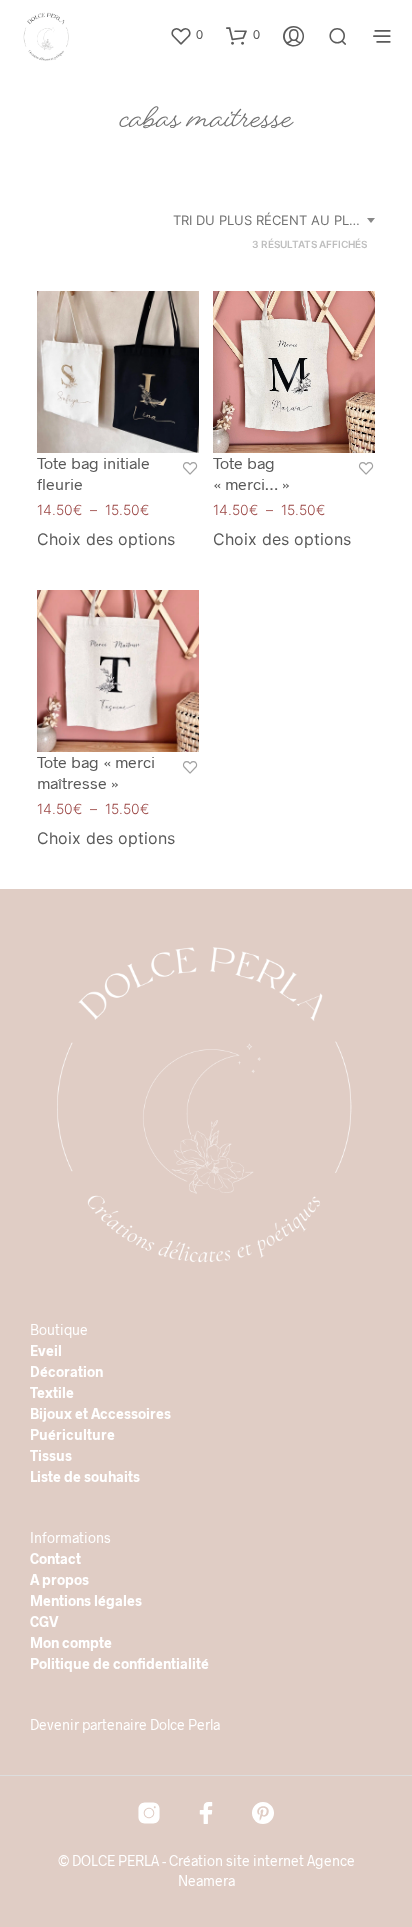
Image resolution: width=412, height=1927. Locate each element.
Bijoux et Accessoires (100, 1413)
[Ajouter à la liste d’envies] (190, 470)
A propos (59, 1579)
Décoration (66, 1371)
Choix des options (106, 539)
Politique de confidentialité (119, 1663)
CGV (44, 1621)
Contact (55, 1558)
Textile (52, 1392)
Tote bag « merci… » (251, 473)
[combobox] (277, 220)
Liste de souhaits (85, 1476)
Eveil (46, 1350)
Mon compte (71, 1642)
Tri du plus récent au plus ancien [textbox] (277, 220)
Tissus (51, 1455)
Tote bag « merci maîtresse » (96, 772)
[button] (186, 35)
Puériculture (72, 1434)
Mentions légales (86, 1600)
